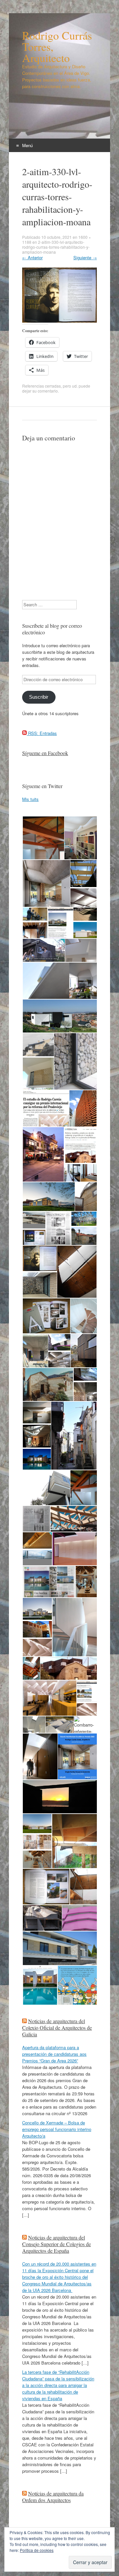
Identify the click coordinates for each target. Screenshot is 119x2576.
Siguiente (85, 257)
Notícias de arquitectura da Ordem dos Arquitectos (53, 2497)
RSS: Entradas (42, 733)
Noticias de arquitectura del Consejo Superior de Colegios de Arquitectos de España (57, 2244)
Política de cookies (37, 2550)
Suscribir (39, 697)
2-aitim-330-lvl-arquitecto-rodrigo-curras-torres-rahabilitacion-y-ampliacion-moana (56, 247)
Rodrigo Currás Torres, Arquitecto (57, 47)
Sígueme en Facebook (45, 753)
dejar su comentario (40, 391)
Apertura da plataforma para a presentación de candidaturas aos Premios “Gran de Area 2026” (54, 2054)
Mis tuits (30, 799)
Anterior (32, 257)
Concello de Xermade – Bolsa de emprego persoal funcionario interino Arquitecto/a (57, 2129)
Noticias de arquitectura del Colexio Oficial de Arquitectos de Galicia (57, 2028)
